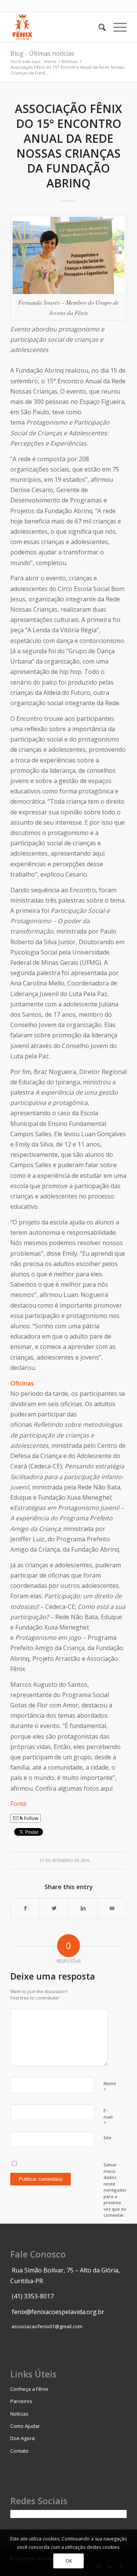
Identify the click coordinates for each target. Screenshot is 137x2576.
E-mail (108, 2117)
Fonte (18, 1804)
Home (50, 61)
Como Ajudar (25, 2426)
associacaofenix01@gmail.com (47, 2326)
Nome (110, 2087)
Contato (19, 2451)
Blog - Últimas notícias (42, 53)
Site (108, 2138)
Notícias (70, 61)
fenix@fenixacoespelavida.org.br (58, 2312)
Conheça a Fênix (29, 2389)
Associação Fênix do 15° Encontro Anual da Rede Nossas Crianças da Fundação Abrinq (68, 146)
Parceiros (21, 2401)
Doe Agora (22, 2438)
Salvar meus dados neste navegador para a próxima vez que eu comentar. (115, 2190)
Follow (30, 1818)
